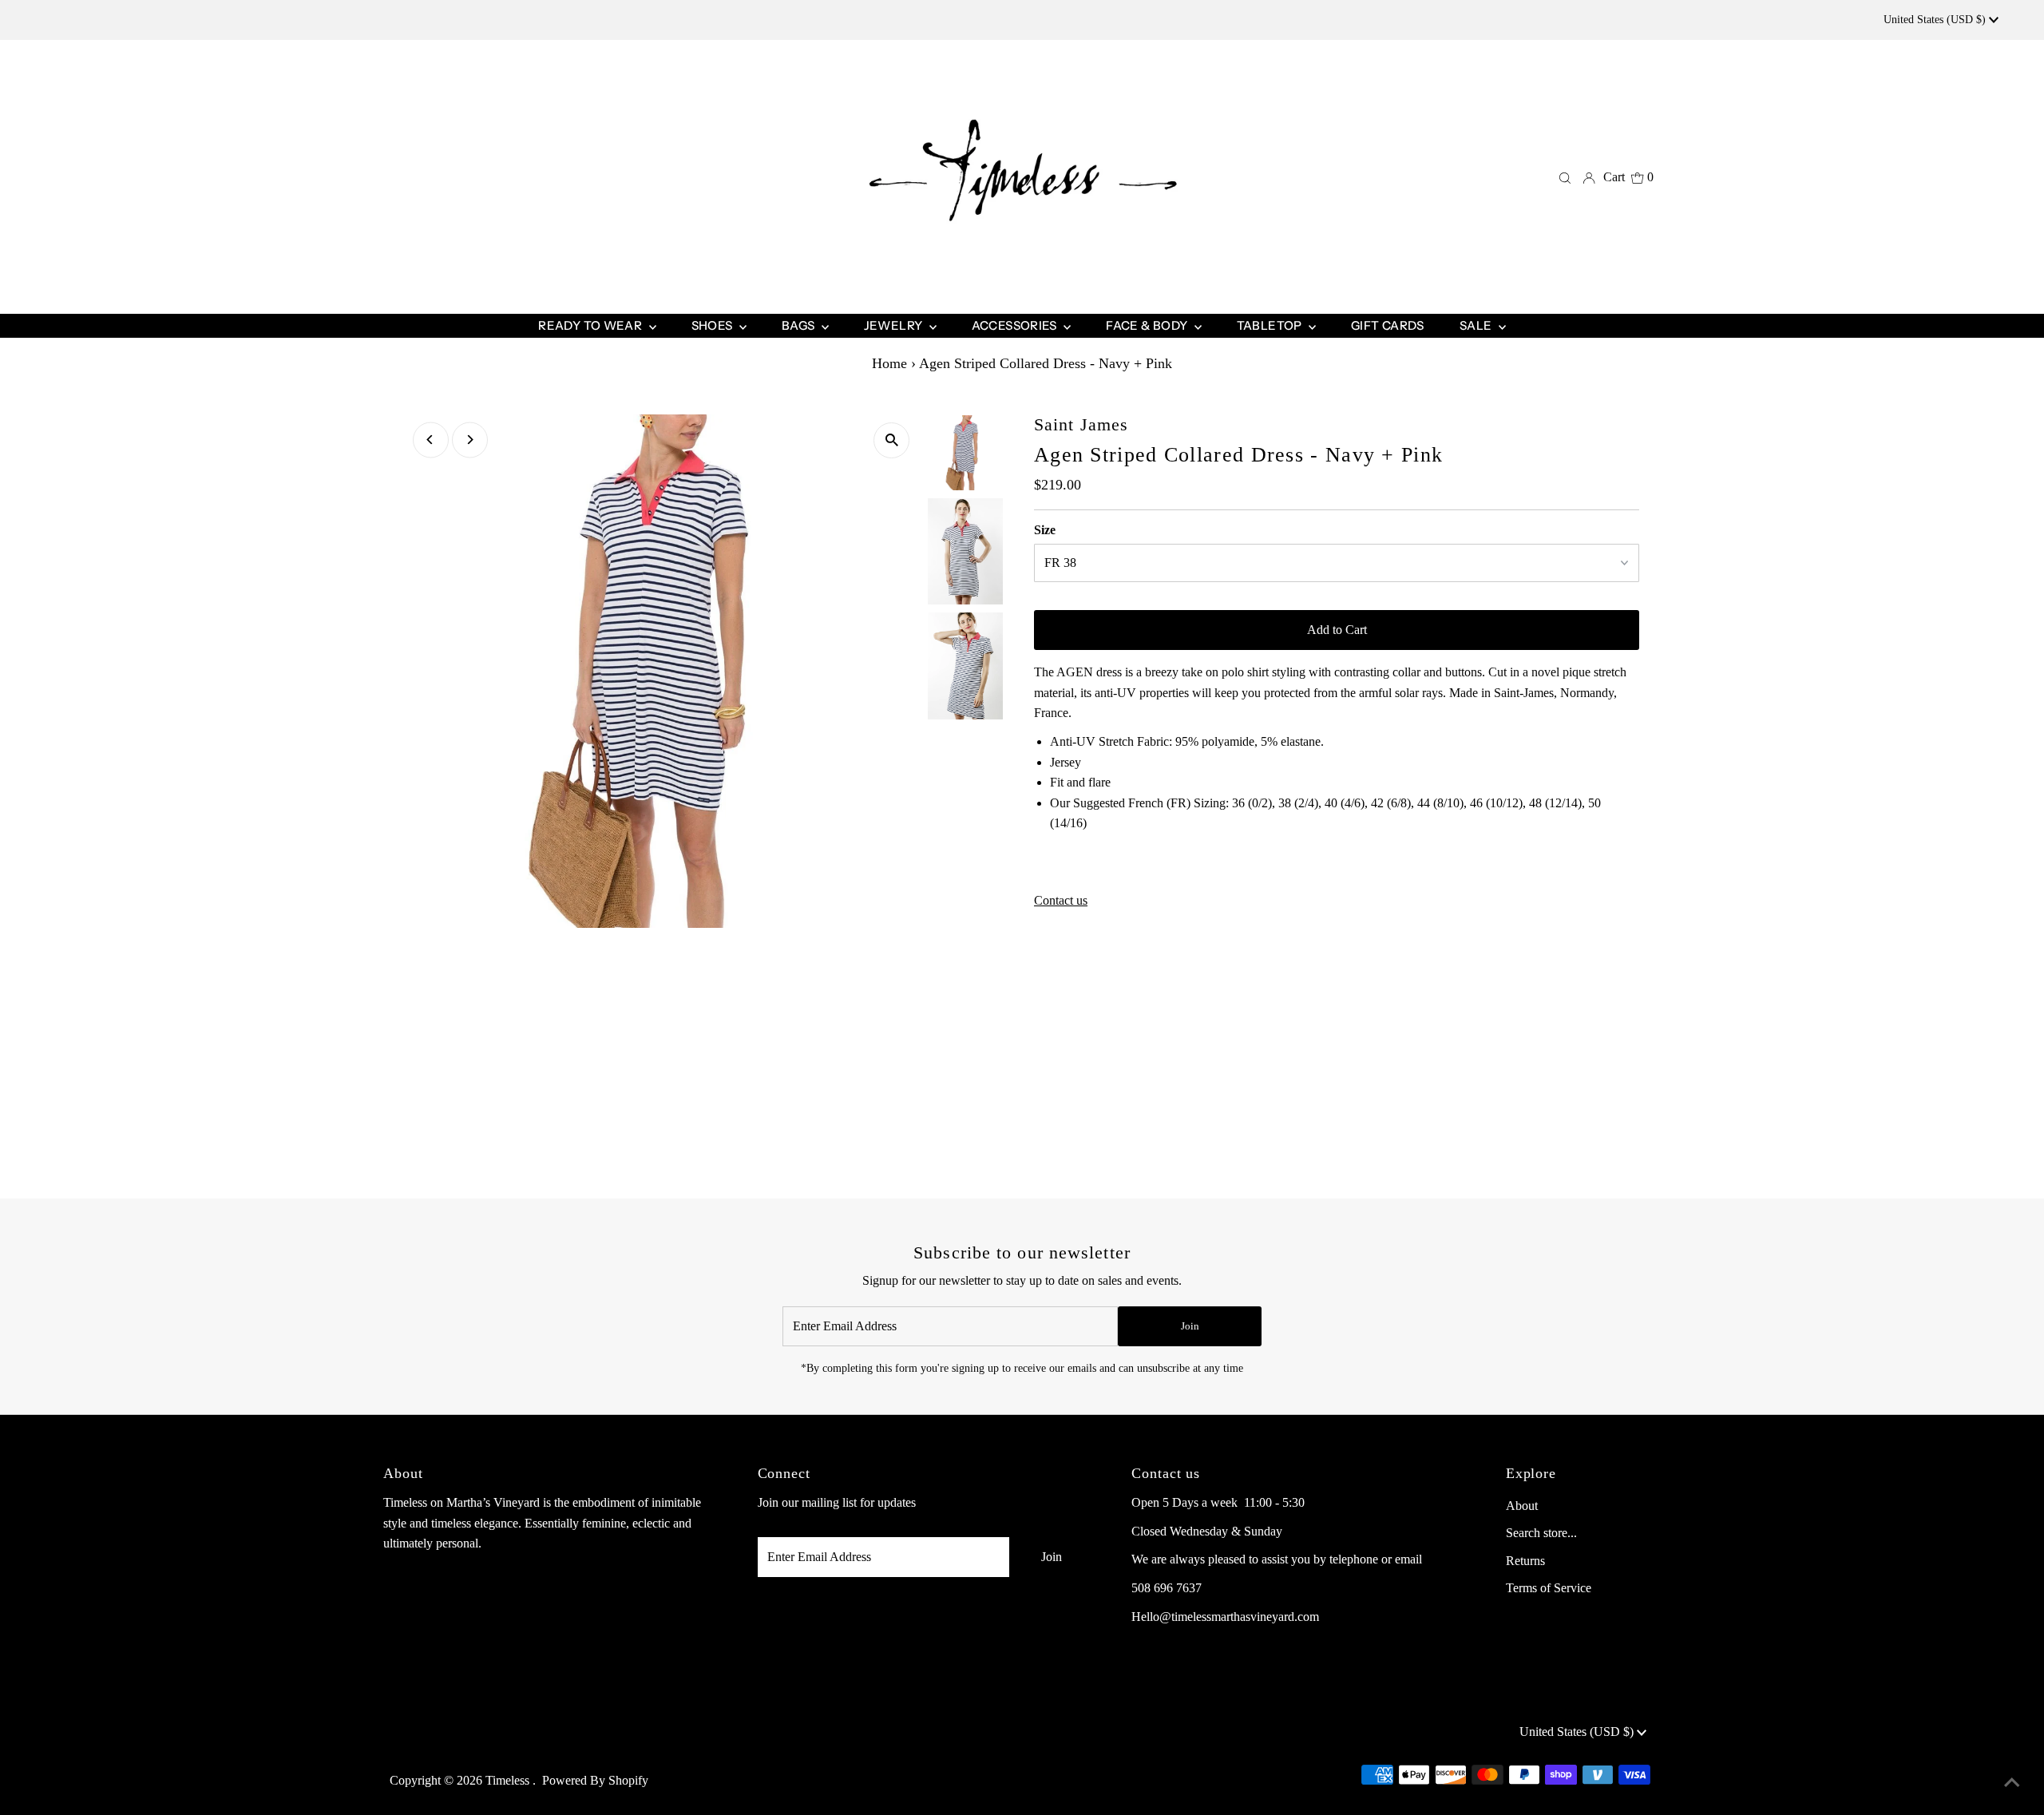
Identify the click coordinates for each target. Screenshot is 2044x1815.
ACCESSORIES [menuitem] (1016, 325)
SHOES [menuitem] (713, 325)
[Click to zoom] (891, 440)
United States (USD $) (1936, 20)
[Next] (470, 440)
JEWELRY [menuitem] (895, 325)
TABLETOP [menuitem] (1271, 325)
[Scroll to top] (2012, 1783)
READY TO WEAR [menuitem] (591, 325)
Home (889, 363)
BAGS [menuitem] (800, 325)
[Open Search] (1565, 177)
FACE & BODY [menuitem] (1148, 325)
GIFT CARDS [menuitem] (1388, 325)
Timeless (509, 1780)
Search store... (1541, 1533)
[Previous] (431, 440)
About (1522, 1506)
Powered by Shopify (595, 1780)
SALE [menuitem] (1477, 325)
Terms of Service (1549, 1588)
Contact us (1061, 901)
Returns (1525, 1561)
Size (1045, 530)
